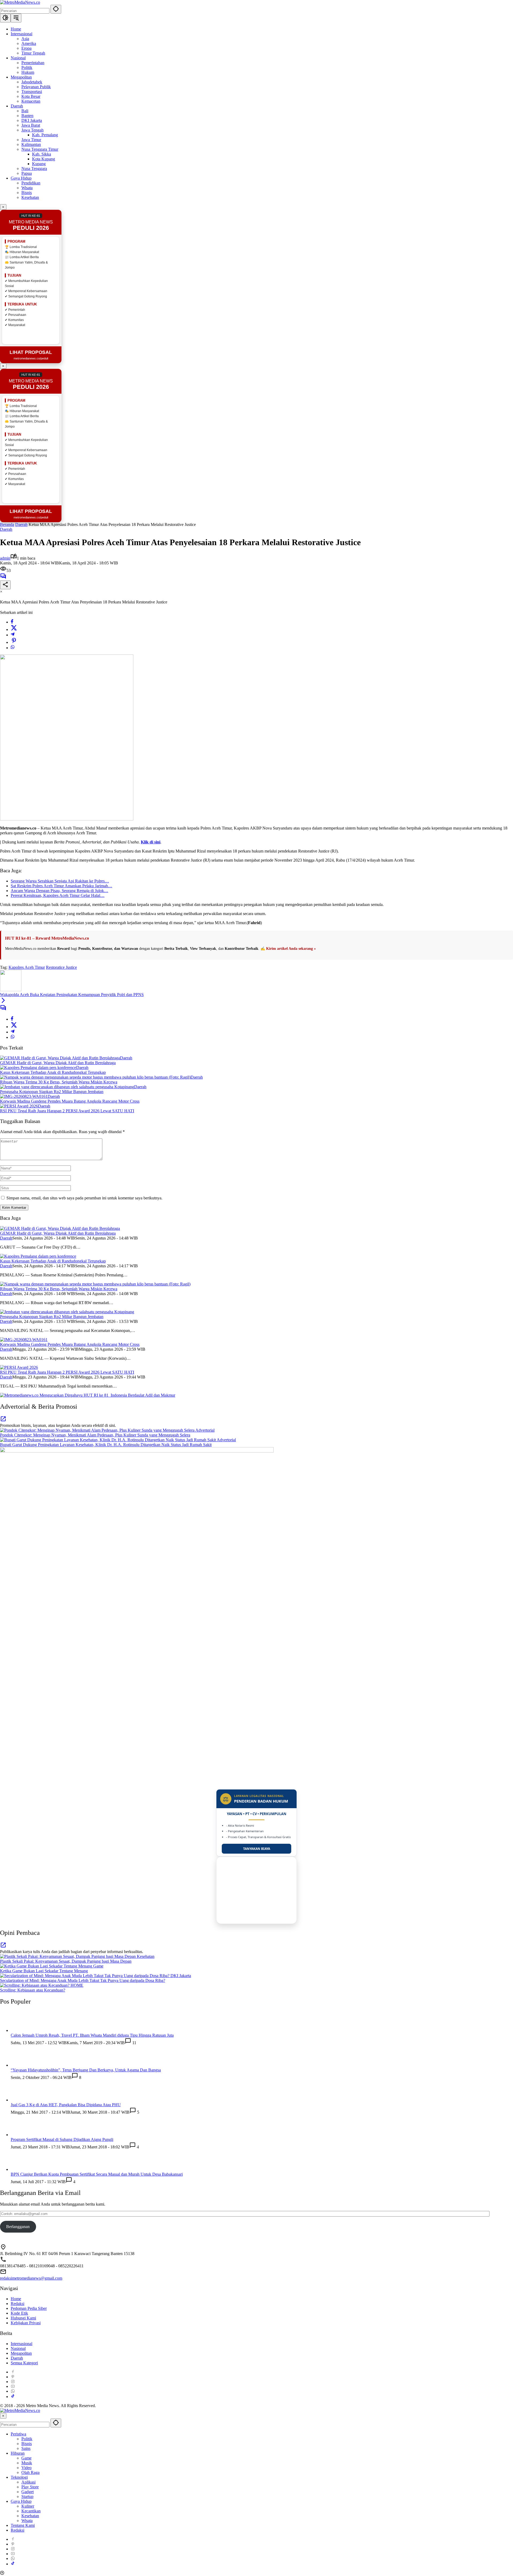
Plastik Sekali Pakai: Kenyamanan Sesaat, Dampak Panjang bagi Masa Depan (66, 1961)
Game (98, 1966)
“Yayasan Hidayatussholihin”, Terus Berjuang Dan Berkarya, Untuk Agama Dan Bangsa (86, 2448)
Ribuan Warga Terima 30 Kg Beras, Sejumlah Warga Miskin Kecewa (59, 1082)
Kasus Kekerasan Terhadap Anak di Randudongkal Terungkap (53, 1072)
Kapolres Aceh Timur (27, 967)
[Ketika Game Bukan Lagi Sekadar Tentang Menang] (47, 1966)
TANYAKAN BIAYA (257, 1849)
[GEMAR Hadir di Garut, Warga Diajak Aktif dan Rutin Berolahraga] (60, 1058)
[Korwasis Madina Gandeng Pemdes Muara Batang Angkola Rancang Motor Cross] (24, 1096)
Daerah (6, 529)
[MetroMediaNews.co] (20, 2)
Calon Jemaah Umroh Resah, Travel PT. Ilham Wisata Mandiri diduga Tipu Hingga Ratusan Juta (92, 2035)
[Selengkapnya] (3, 1421)
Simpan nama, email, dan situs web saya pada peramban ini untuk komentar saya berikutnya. (84, 1198)
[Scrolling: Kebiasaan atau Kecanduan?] (35, 1985)
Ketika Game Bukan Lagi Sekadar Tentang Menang (44, 1971)
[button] (56, 9)
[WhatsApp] (13, 648)
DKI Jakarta (181, 1976)
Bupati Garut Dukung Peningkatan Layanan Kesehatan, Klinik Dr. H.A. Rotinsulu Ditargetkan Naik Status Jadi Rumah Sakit (106, 1445)
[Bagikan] (5, 585)
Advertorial (205, 1430)
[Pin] (14, 642)
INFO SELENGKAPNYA (256, 1920)
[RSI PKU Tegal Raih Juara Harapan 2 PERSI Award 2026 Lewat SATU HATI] (19, 1106)
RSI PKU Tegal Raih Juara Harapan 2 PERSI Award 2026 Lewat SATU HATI (67, 1111)
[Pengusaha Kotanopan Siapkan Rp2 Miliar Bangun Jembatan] (67, 1087)
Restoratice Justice (61, 967)
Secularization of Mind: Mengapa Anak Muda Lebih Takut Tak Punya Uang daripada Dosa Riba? (83, 1980)
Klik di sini (151, 842)
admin (5, 558)
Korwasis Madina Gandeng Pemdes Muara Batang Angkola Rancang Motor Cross (70, 1101)
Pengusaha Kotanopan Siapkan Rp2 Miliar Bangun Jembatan (52, 1092)
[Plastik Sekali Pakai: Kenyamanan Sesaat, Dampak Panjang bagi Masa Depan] (68, 1956)
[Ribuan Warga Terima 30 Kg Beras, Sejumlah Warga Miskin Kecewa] (95, 1077)
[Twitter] (14, 630)
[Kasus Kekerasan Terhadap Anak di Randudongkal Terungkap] (38, 1068)
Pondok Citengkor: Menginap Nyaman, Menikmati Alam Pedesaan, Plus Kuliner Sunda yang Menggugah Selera (95, 1435)
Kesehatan (146, 1956)
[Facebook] (12, 622)
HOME (77, 1985)
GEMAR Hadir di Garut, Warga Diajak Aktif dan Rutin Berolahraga (58, 1063)
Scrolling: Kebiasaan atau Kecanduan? (33, 1990)
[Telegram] (13, 635)
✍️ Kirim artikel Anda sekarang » (288, 949)
